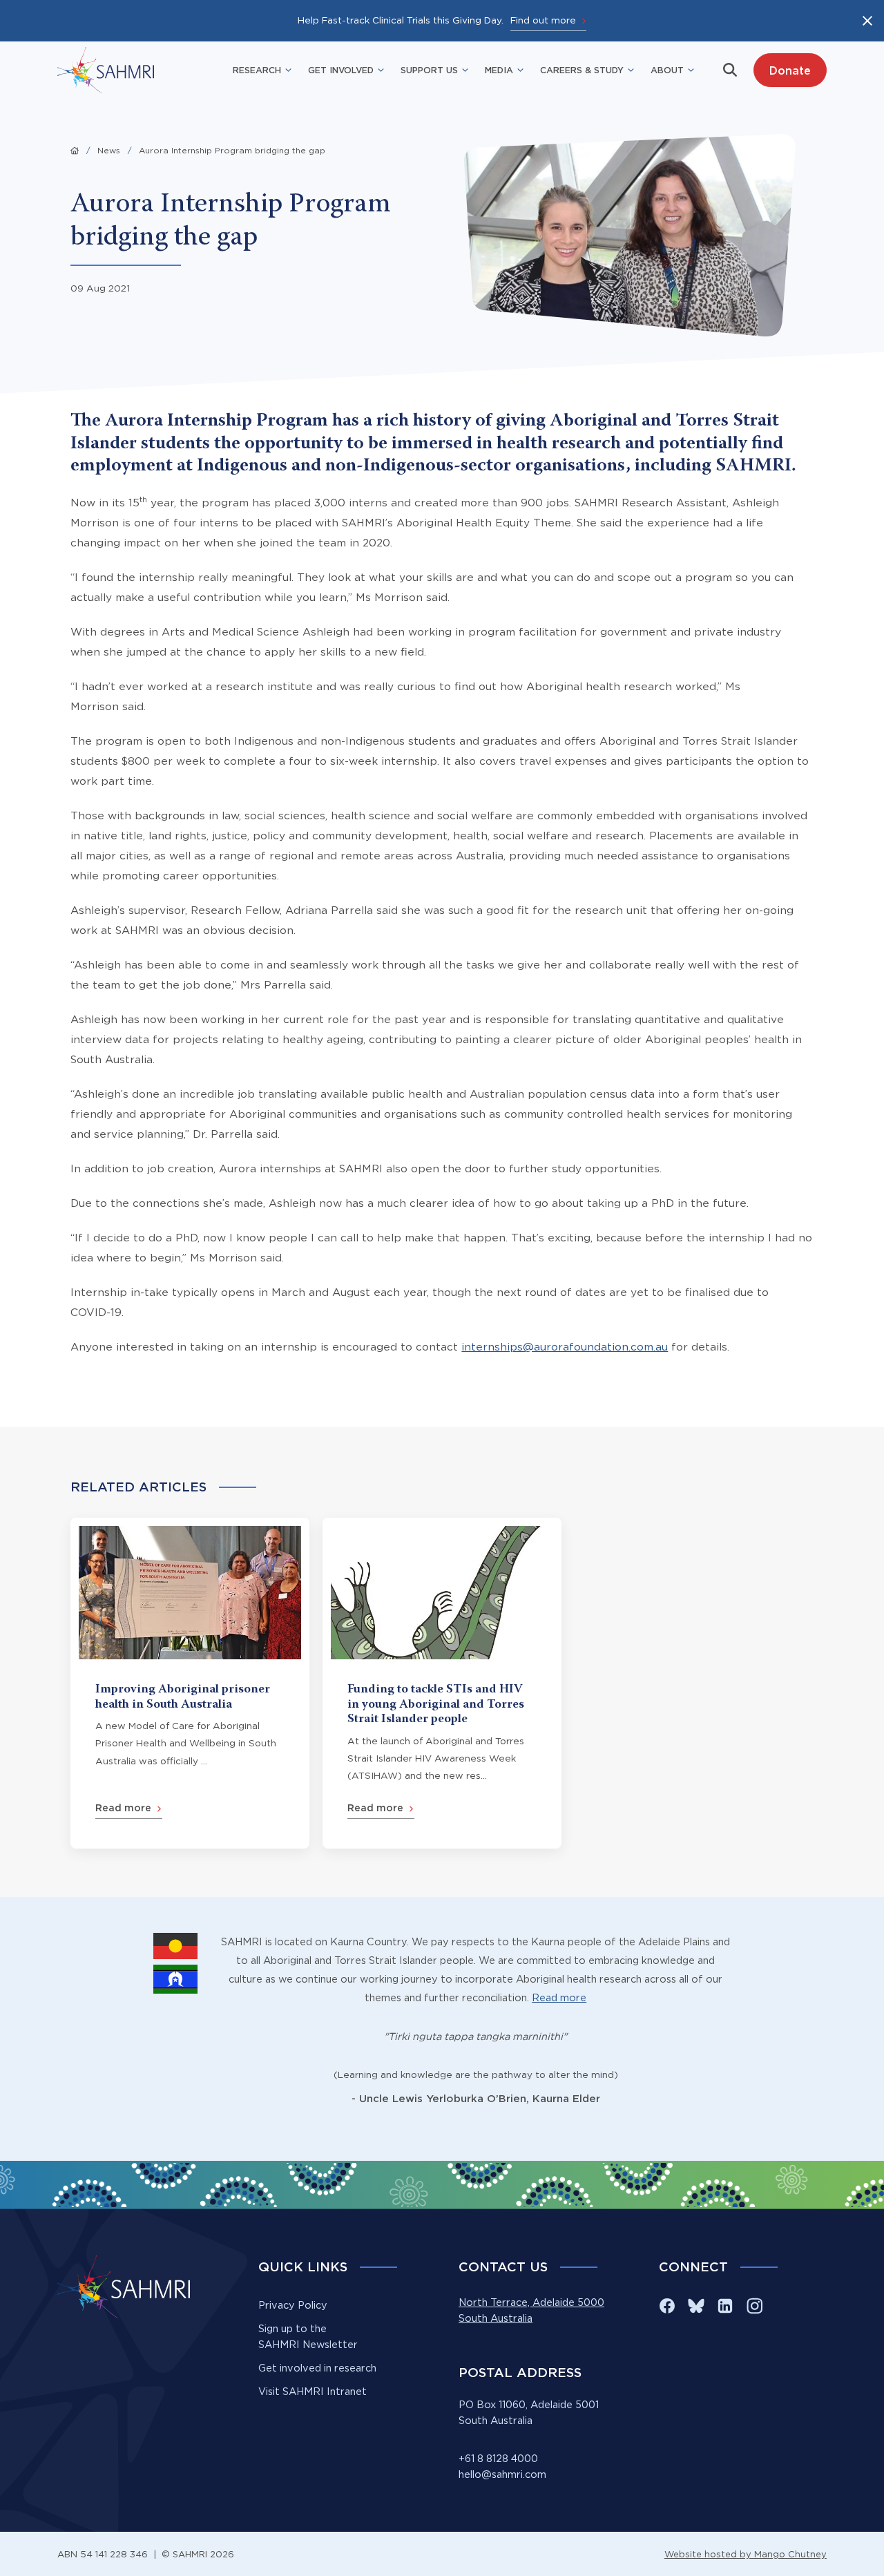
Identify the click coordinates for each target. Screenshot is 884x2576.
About (667, 70)
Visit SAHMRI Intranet (313, 2392)
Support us (429, 70)
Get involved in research (317, 2368)
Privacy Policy (293, 2305)
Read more (559, 1998)
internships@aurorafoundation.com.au (565, 1347)
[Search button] (730, 70)
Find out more (543, 20)
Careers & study (582, 70)
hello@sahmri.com (502, 2474)
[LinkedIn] (725, 2306)
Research (257, 70)
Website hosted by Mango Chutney (746, 2554)
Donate (790, 70)
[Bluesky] (696, 2306)
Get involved (341, 70)
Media (499, 70)
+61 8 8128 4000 (498, 2459)
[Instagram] (754, 2306)
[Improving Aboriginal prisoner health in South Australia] (190, 1683)
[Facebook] (667, 2306)
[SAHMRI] (106, 70)
